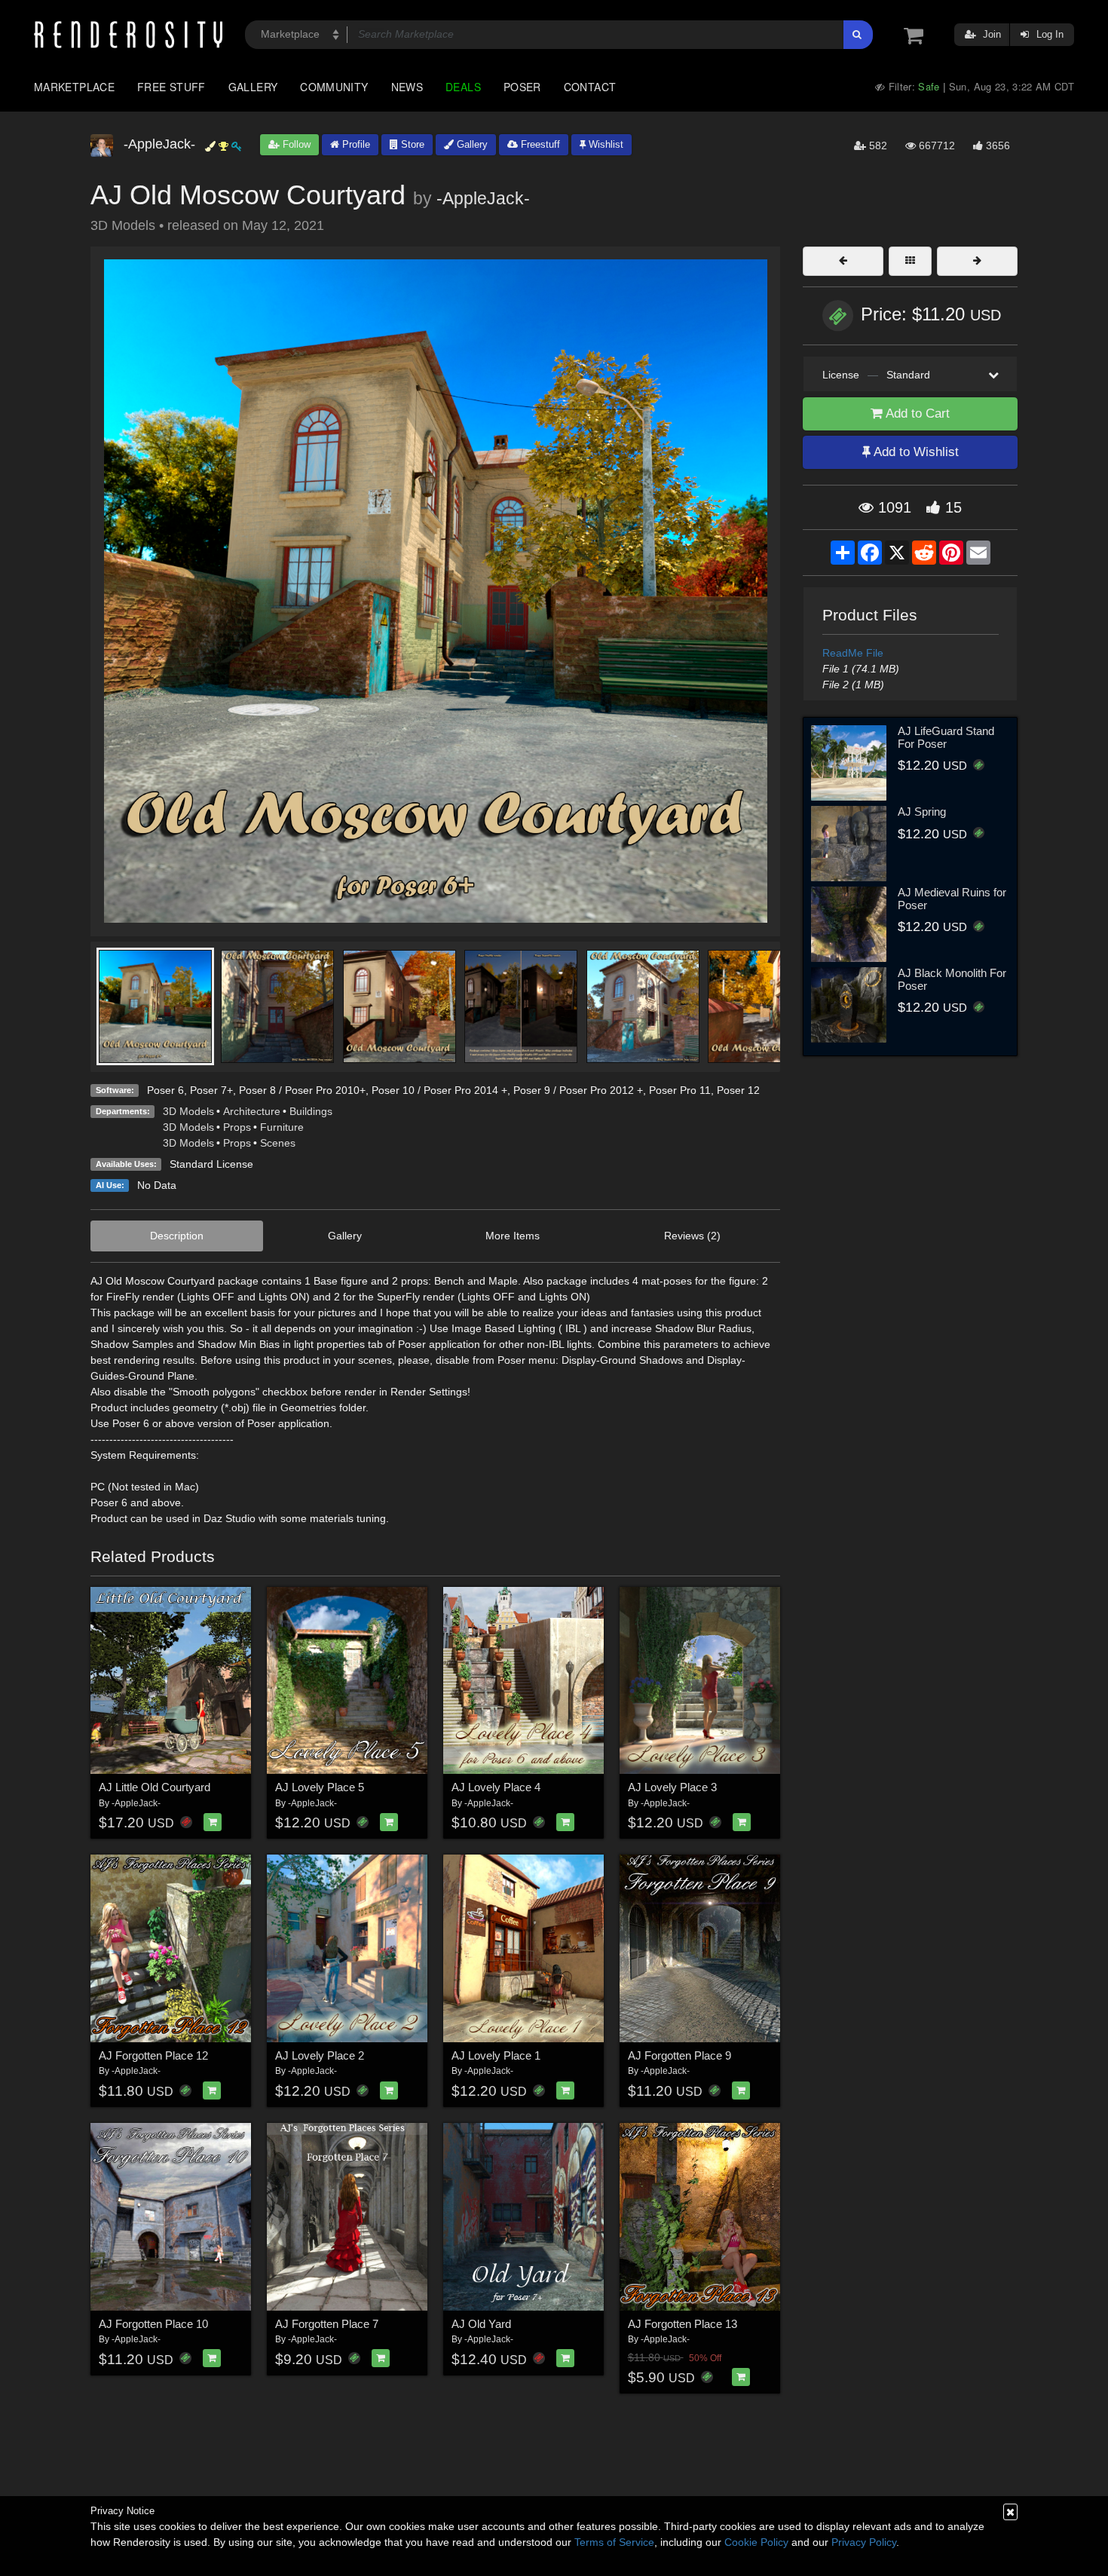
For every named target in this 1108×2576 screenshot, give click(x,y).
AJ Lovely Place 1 (496, 2055)
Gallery (253, 87)
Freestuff (539, 144)
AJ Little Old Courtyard (155, 1787)
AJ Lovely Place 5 (320, 1787)
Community (334, 87)
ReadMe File (853, 653)
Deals (463, 87)
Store (411, 144)
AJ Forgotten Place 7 (327, 2324)
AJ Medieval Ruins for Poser (952, 899)
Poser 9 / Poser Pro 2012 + (578, 1090)
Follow (295, 144)
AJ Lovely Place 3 (672, 1787)
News (407, 87)
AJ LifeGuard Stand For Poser (946, 737)
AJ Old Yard (481, 2324)
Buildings (311, 1111)
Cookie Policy (756, 2542)
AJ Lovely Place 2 (320, 2055)
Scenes (278, 1143)
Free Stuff (171, 87)
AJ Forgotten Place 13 (683, 2324)
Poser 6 (165, 1090)
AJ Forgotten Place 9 (679, 2055)
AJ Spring (922, 812)
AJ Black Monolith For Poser (952, 979)
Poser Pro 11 (680, 1090)
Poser (522, 87)
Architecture (252, 1111)
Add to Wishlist (915, 452)
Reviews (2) (692, 1236)
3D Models (188, 1111)
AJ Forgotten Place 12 (153, 2055)
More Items (513, 1236)
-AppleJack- (483, 198)
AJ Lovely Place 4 (496, 1787)
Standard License (211, 1164)
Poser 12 (738, 1090)
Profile (355, 144)
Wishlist (605, 144)
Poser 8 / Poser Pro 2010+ (302, 1090)
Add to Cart (916, 414)
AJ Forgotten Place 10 (153, 2324)
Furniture (282, 1127)
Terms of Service (614, 2542)
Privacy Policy (864, 2542)
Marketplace (74, 87)
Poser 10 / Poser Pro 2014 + (439, 1090)
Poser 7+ (211, 1090)
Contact (590, 87)
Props (237, 1127)
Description (177, 1236)
